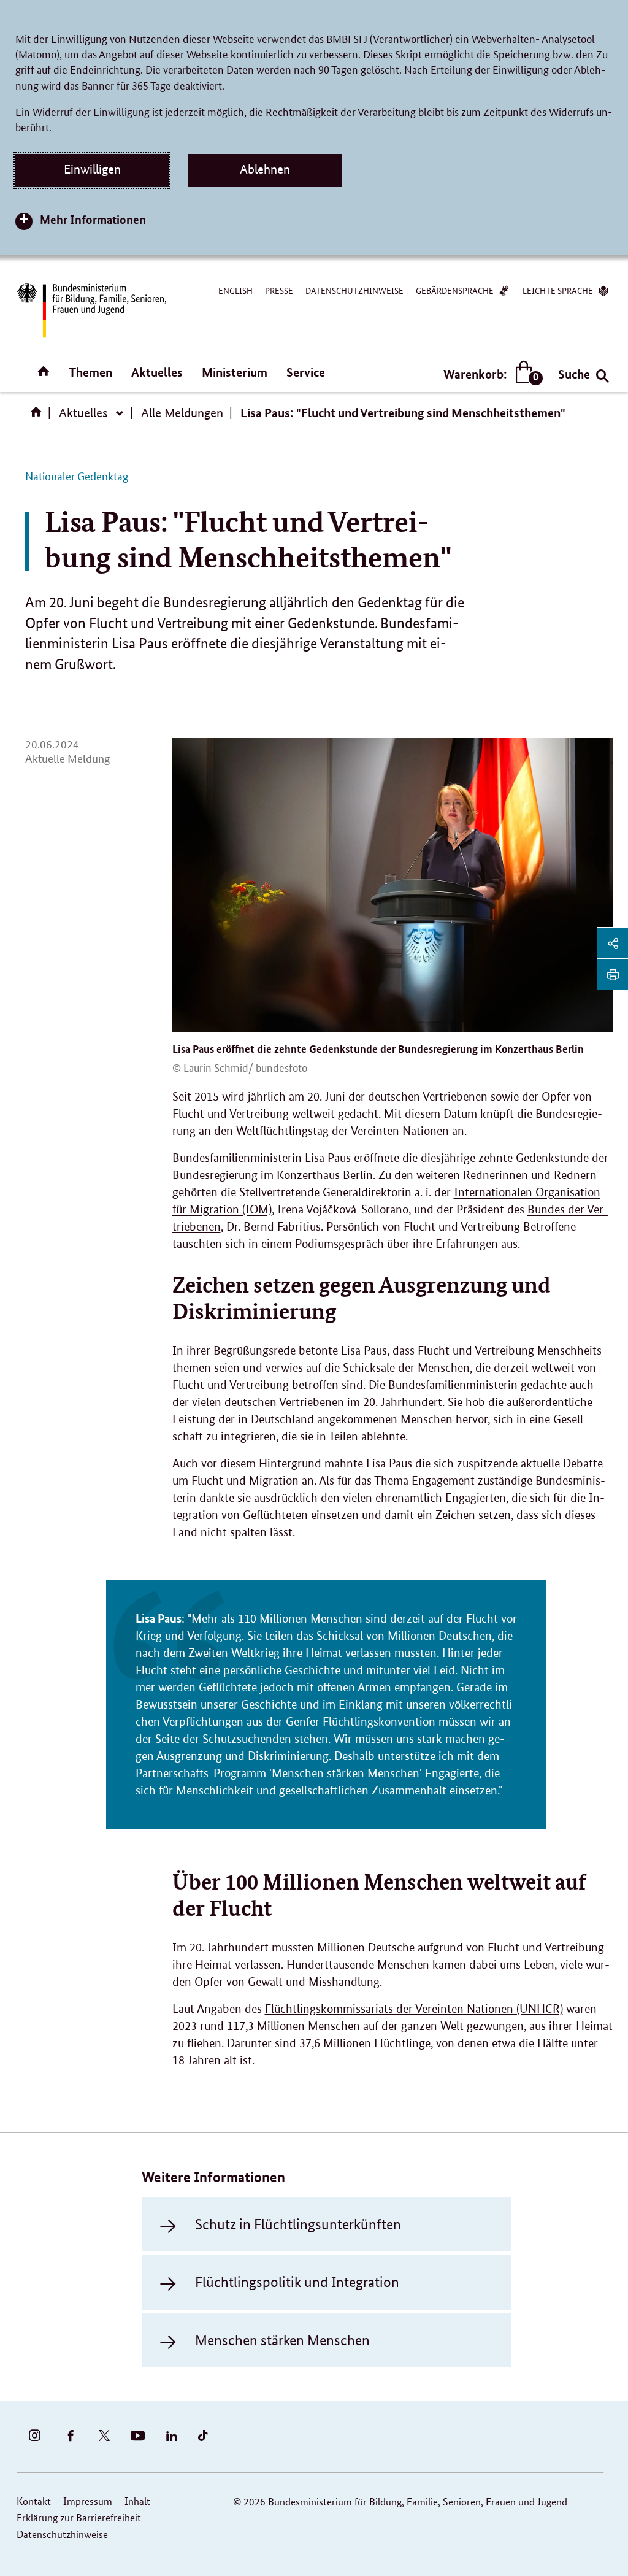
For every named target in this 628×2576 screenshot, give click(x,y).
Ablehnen (265, 169)
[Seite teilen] (613, 943)
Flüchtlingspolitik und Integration (297, 2282)
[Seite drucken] (613, 974)
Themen (90, 372)
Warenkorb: (490, 375)
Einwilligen (92, 169)
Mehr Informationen (93, 219)
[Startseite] (39, 416)
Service (306, 372)
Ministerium (235, 372)
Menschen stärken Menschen (282, 2340)
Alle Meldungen (182, 413)
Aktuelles (157, 372)
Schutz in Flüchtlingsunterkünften (298, 2224)
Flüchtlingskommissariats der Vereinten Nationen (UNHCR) (414, 2009)
